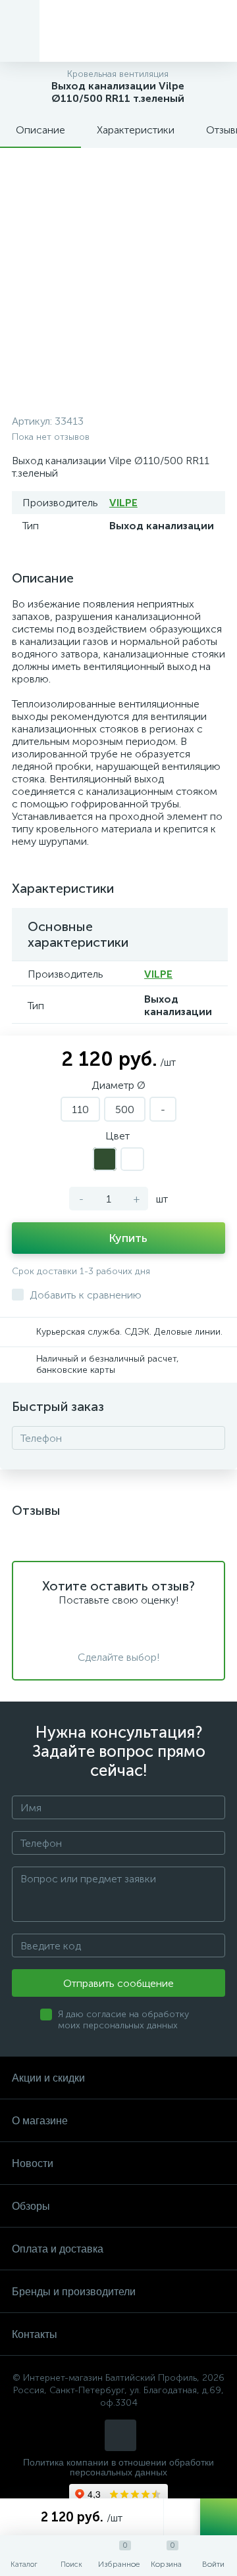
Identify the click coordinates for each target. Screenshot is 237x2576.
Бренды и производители (74, 2292)
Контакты (35, 2334)
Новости (33, 2163)
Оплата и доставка (58, 2249)
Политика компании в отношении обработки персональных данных (118, 2468)
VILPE (123, 503)
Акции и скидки (48, 2078)
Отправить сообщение (118, 1983)
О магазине (40, 2121)
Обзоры (31, 2206)
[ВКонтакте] (120, 2435)
